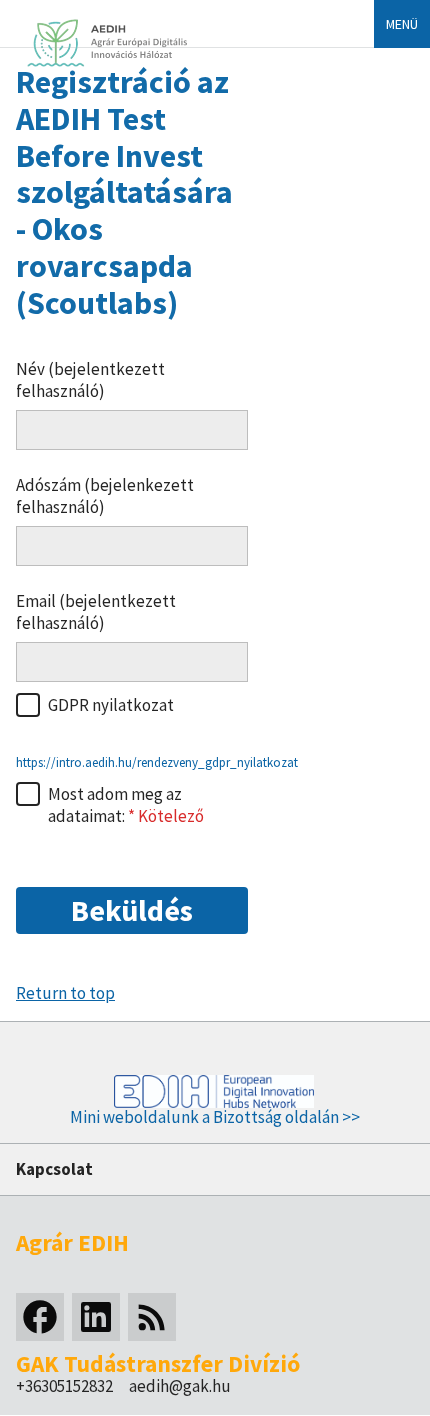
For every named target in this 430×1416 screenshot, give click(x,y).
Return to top (65, 993)
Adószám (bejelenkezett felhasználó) (105, 496)
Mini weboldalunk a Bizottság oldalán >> (215, 1117)
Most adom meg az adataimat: (115, 805)
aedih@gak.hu (180, 1386)
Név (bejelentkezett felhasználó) (90, 380)
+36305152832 (64, 1386)
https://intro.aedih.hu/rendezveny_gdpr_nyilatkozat (157, 762)
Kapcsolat (54, 1169)
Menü (402, 24)
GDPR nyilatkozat (111, 705)
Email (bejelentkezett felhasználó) (96, 612)
